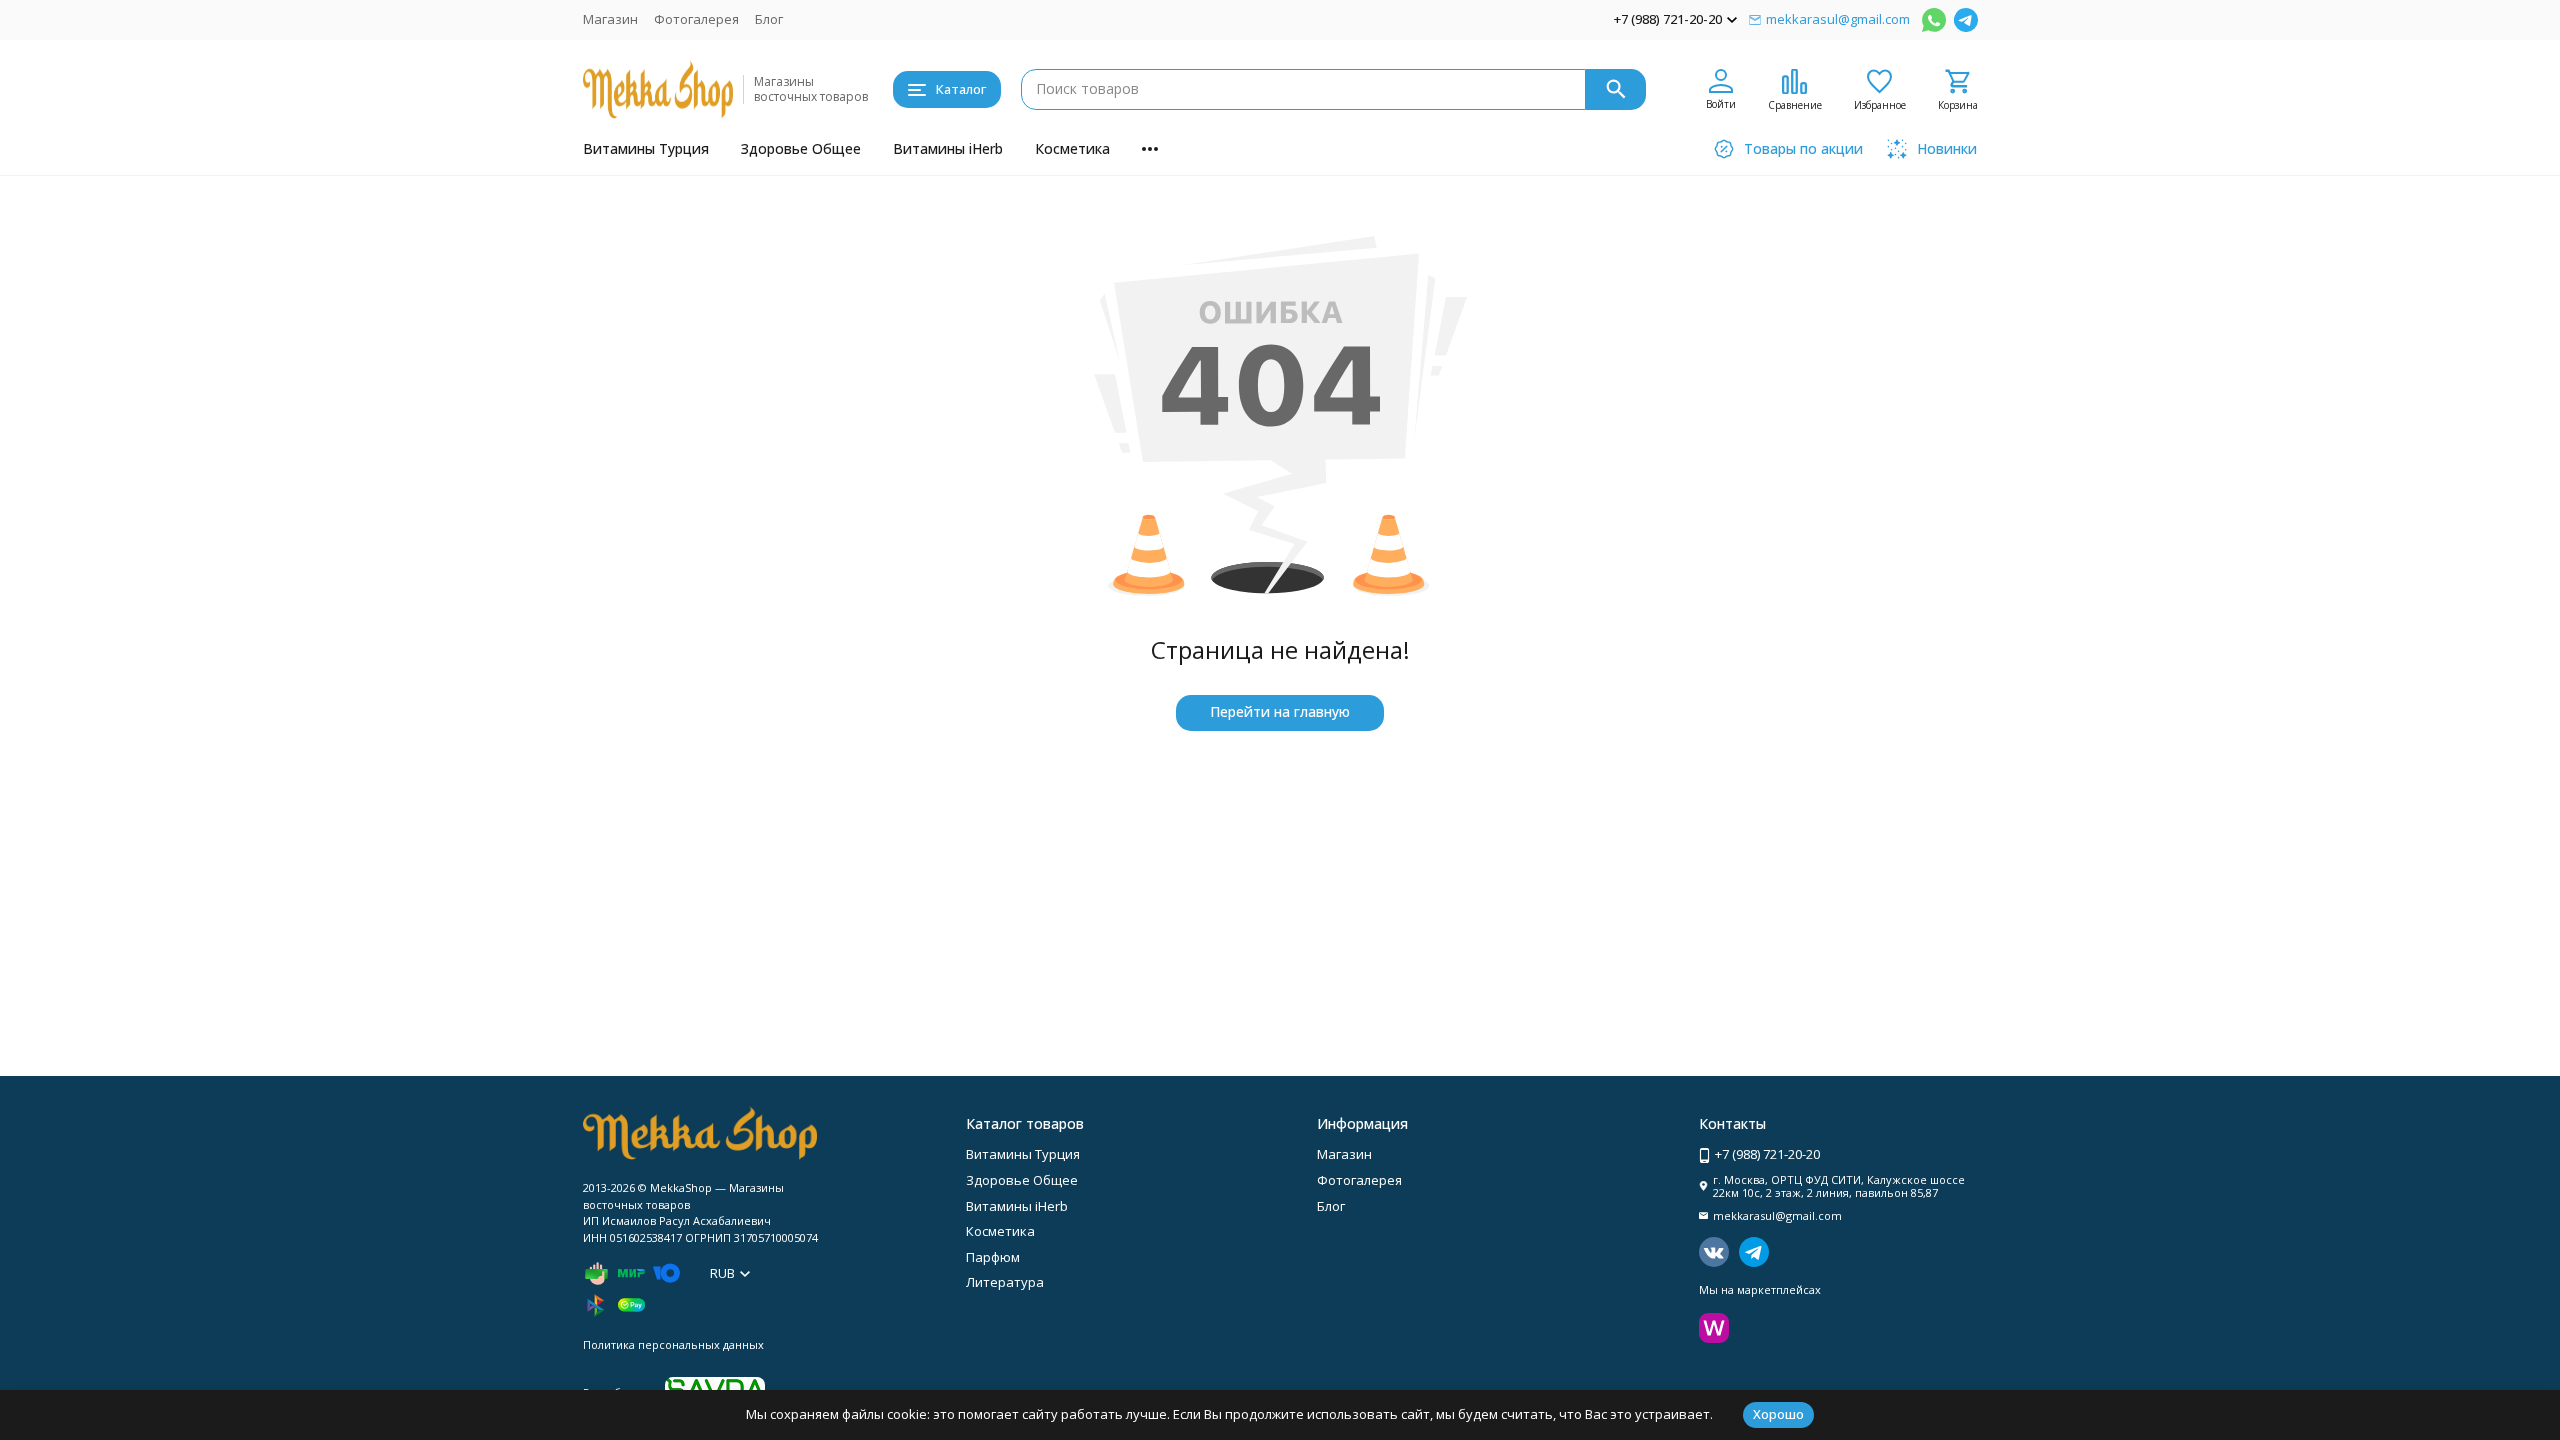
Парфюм (993, 1257)
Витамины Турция (646, 148)
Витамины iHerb (948, 148)
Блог (769, 19)
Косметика (1072, 148)
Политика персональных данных (673, 1344)
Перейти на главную (1280, 711)
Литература (1005, 1282)
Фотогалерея (696, 19)
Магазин (610, 19)
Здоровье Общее (801, 148)
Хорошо (1778, 1414)
